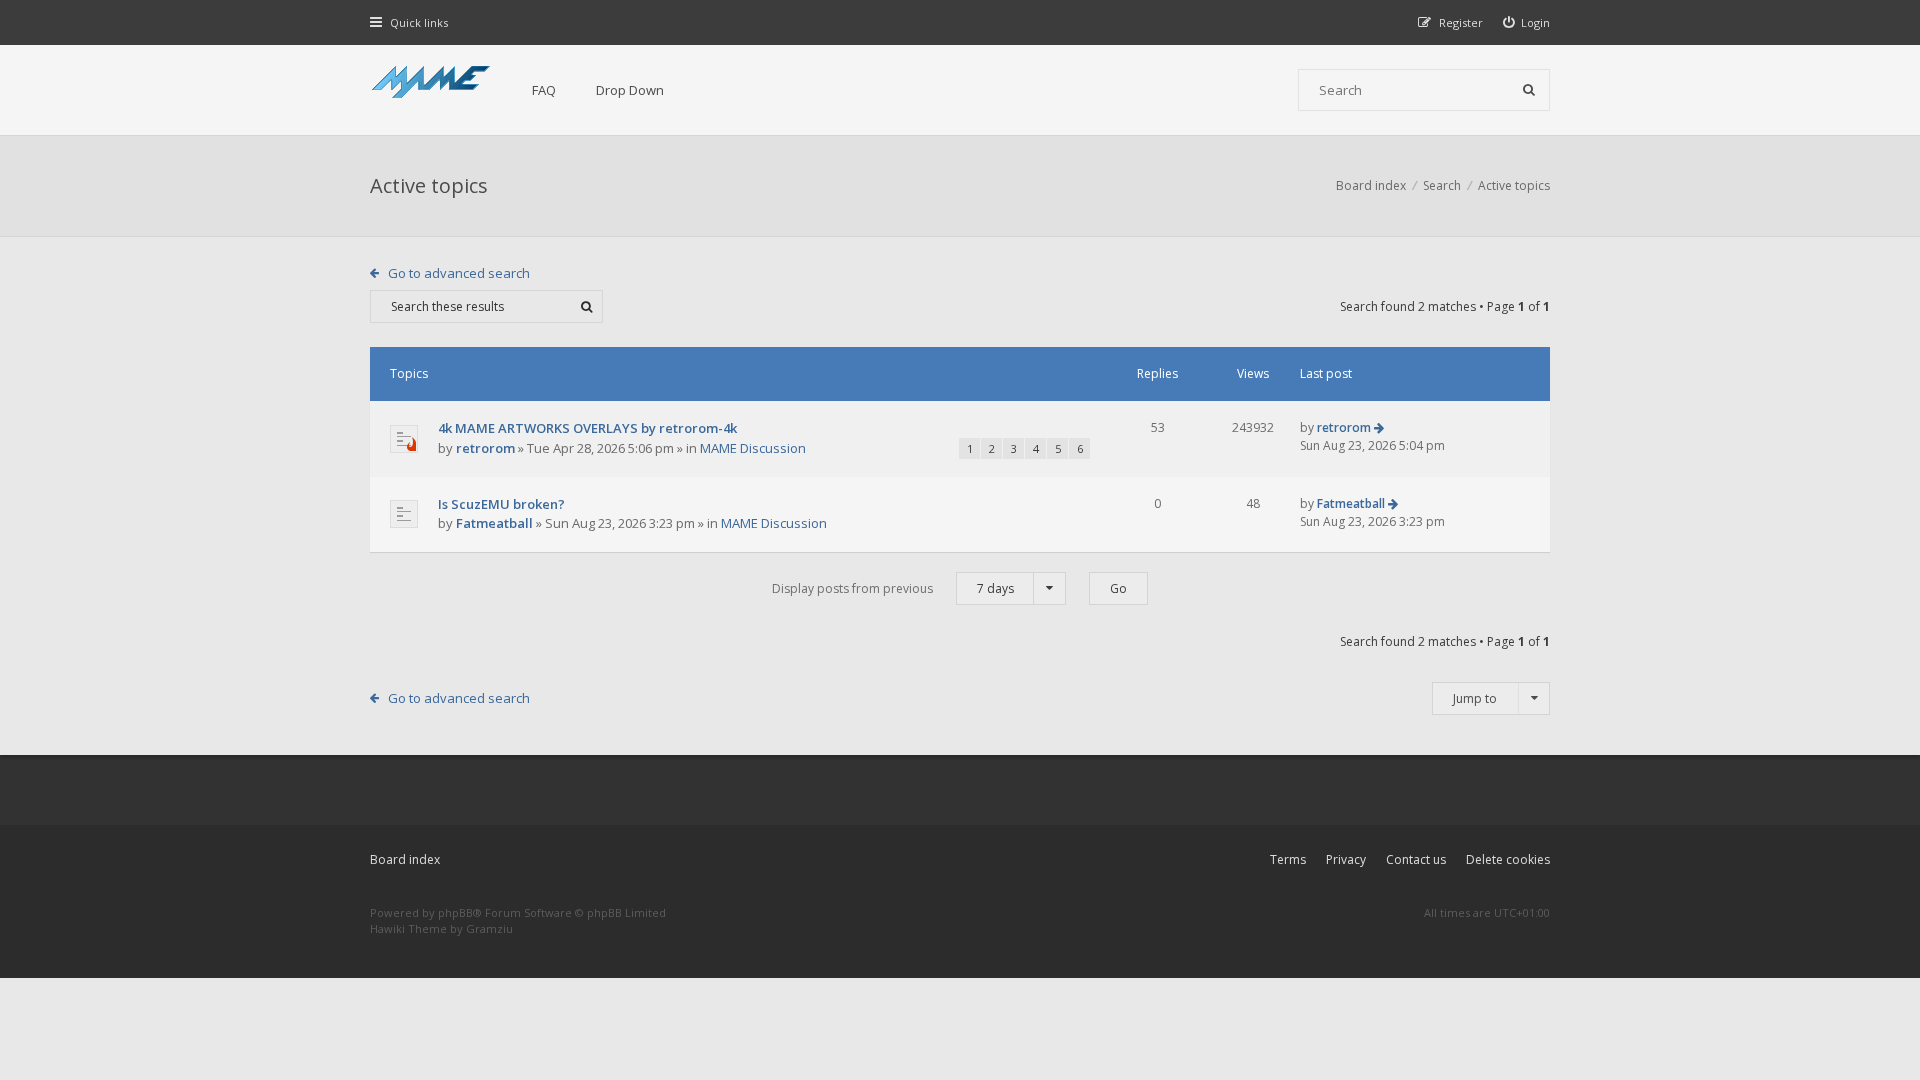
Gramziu (489, 928)
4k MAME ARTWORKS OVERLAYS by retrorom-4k (587, 428)
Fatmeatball (494, 523)
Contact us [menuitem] (1416, 859)
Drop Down (630, 90)
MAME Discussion (753, 448)
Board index (405, 859)
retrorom (485, 448)
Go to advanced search (459, 273)
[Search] (1529, 90)
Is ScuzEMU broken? (501, 504)
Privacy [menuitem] (1346, 859)
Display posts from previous (893, 588)
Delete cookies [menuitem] (1508, 859)
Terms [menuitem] (1288, 859)
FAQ (544, 90)
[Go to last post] (1379, 427)
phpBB (455, 912)
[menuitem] (1527, 22)
